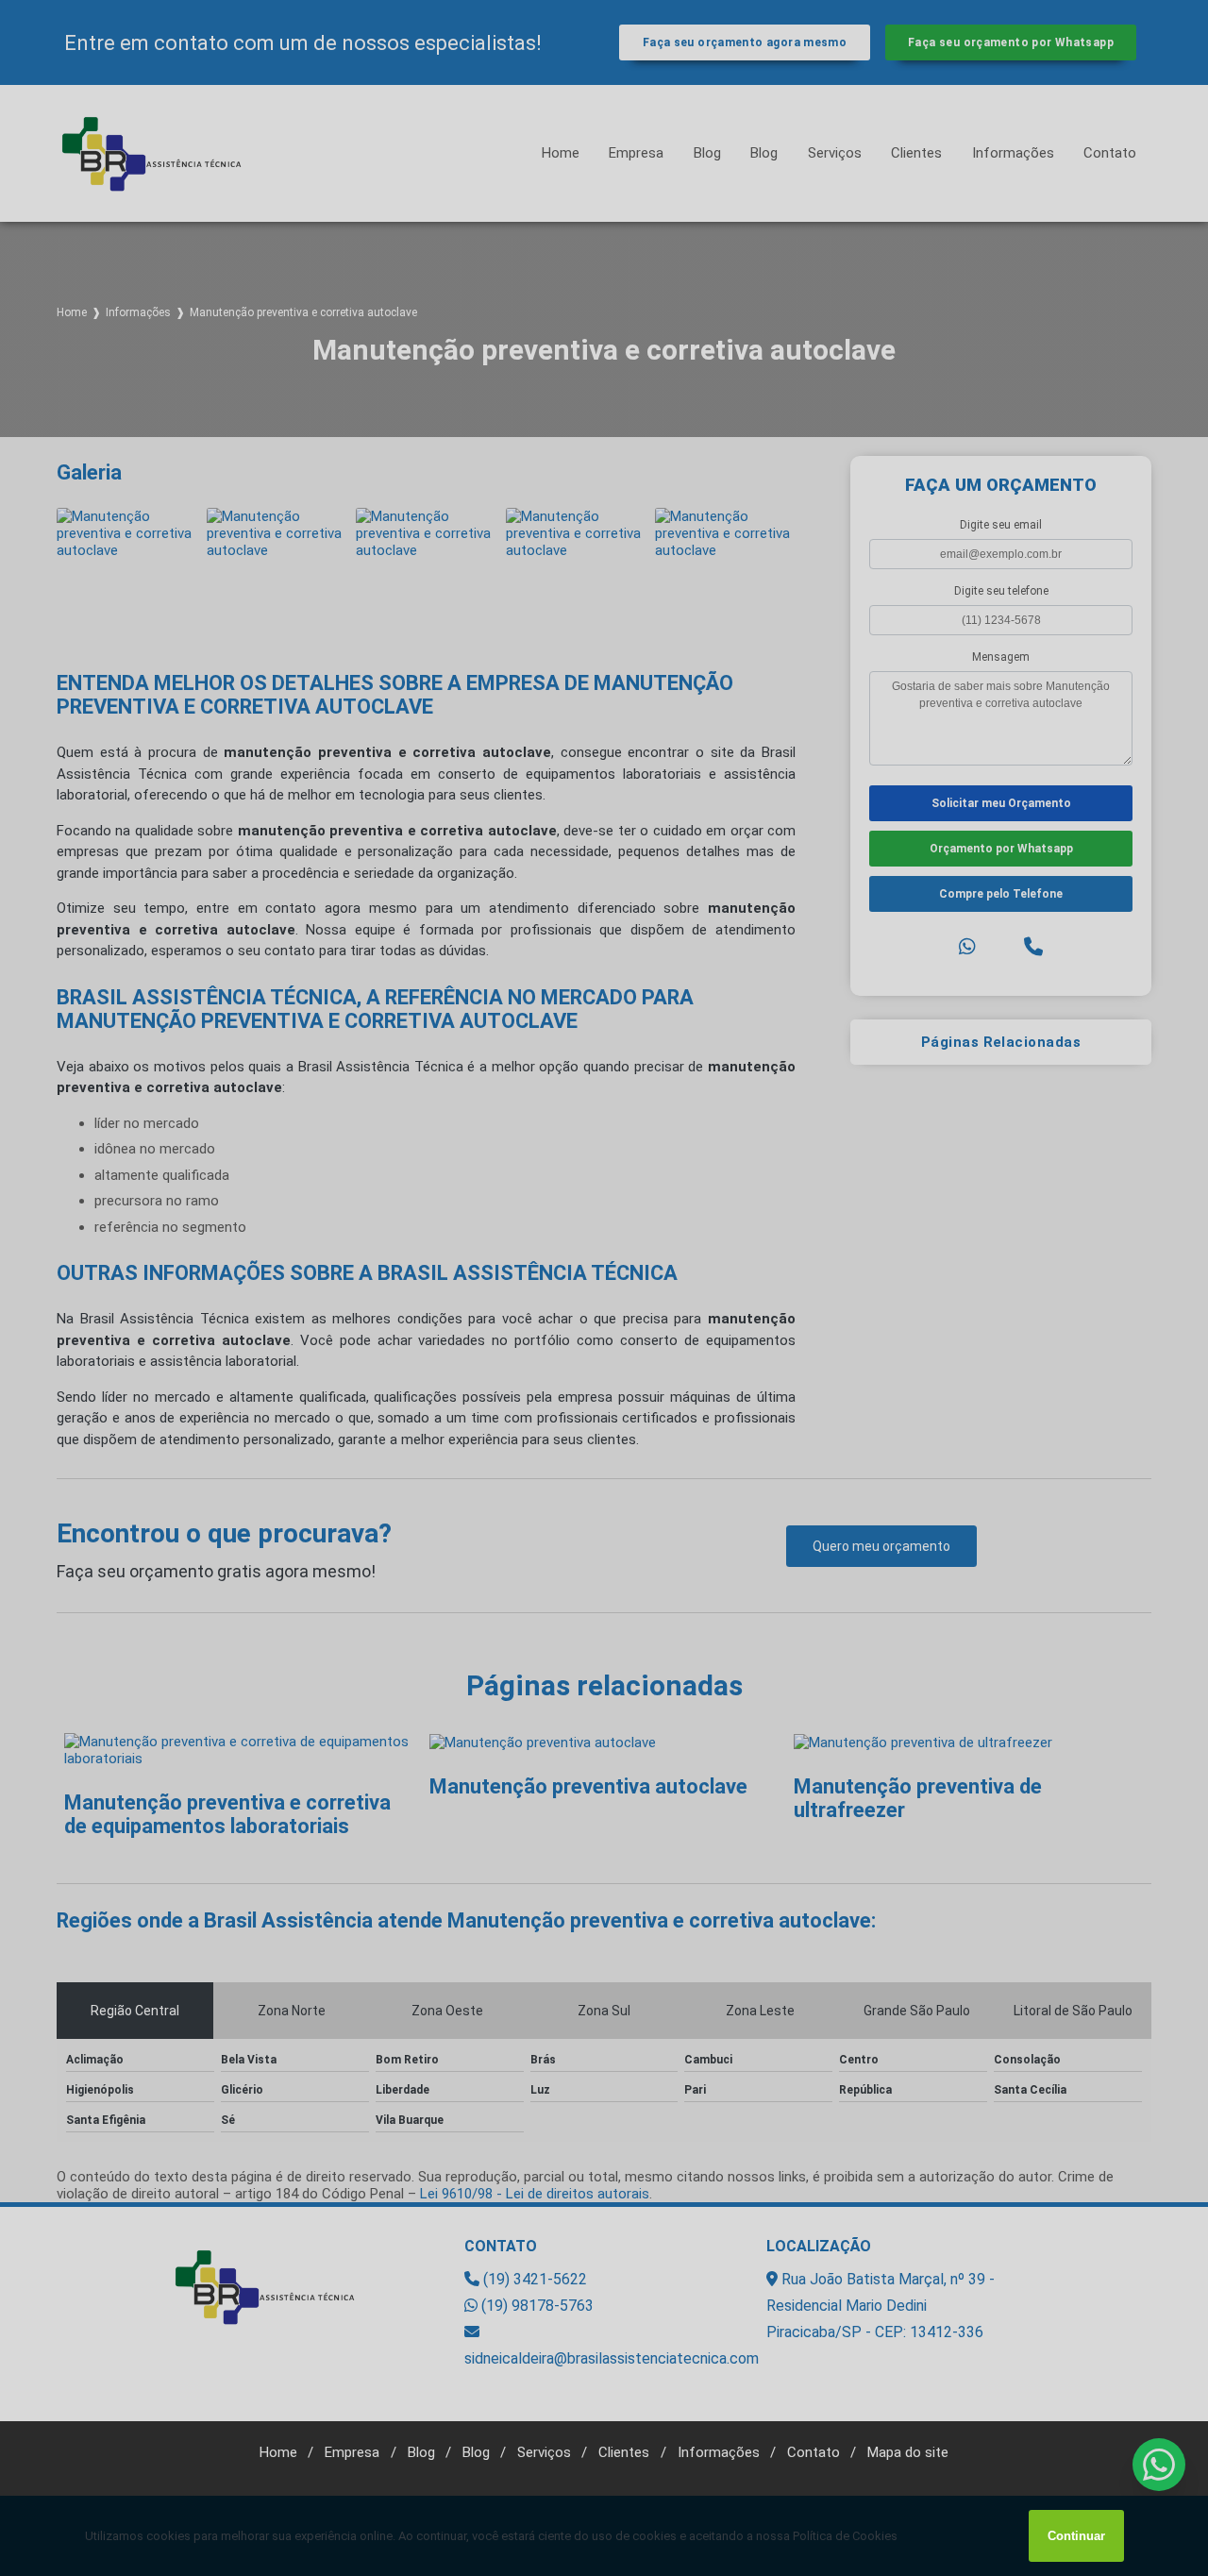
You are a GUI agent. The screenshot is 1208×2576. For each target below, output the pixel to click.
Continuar (1076, 2536)
